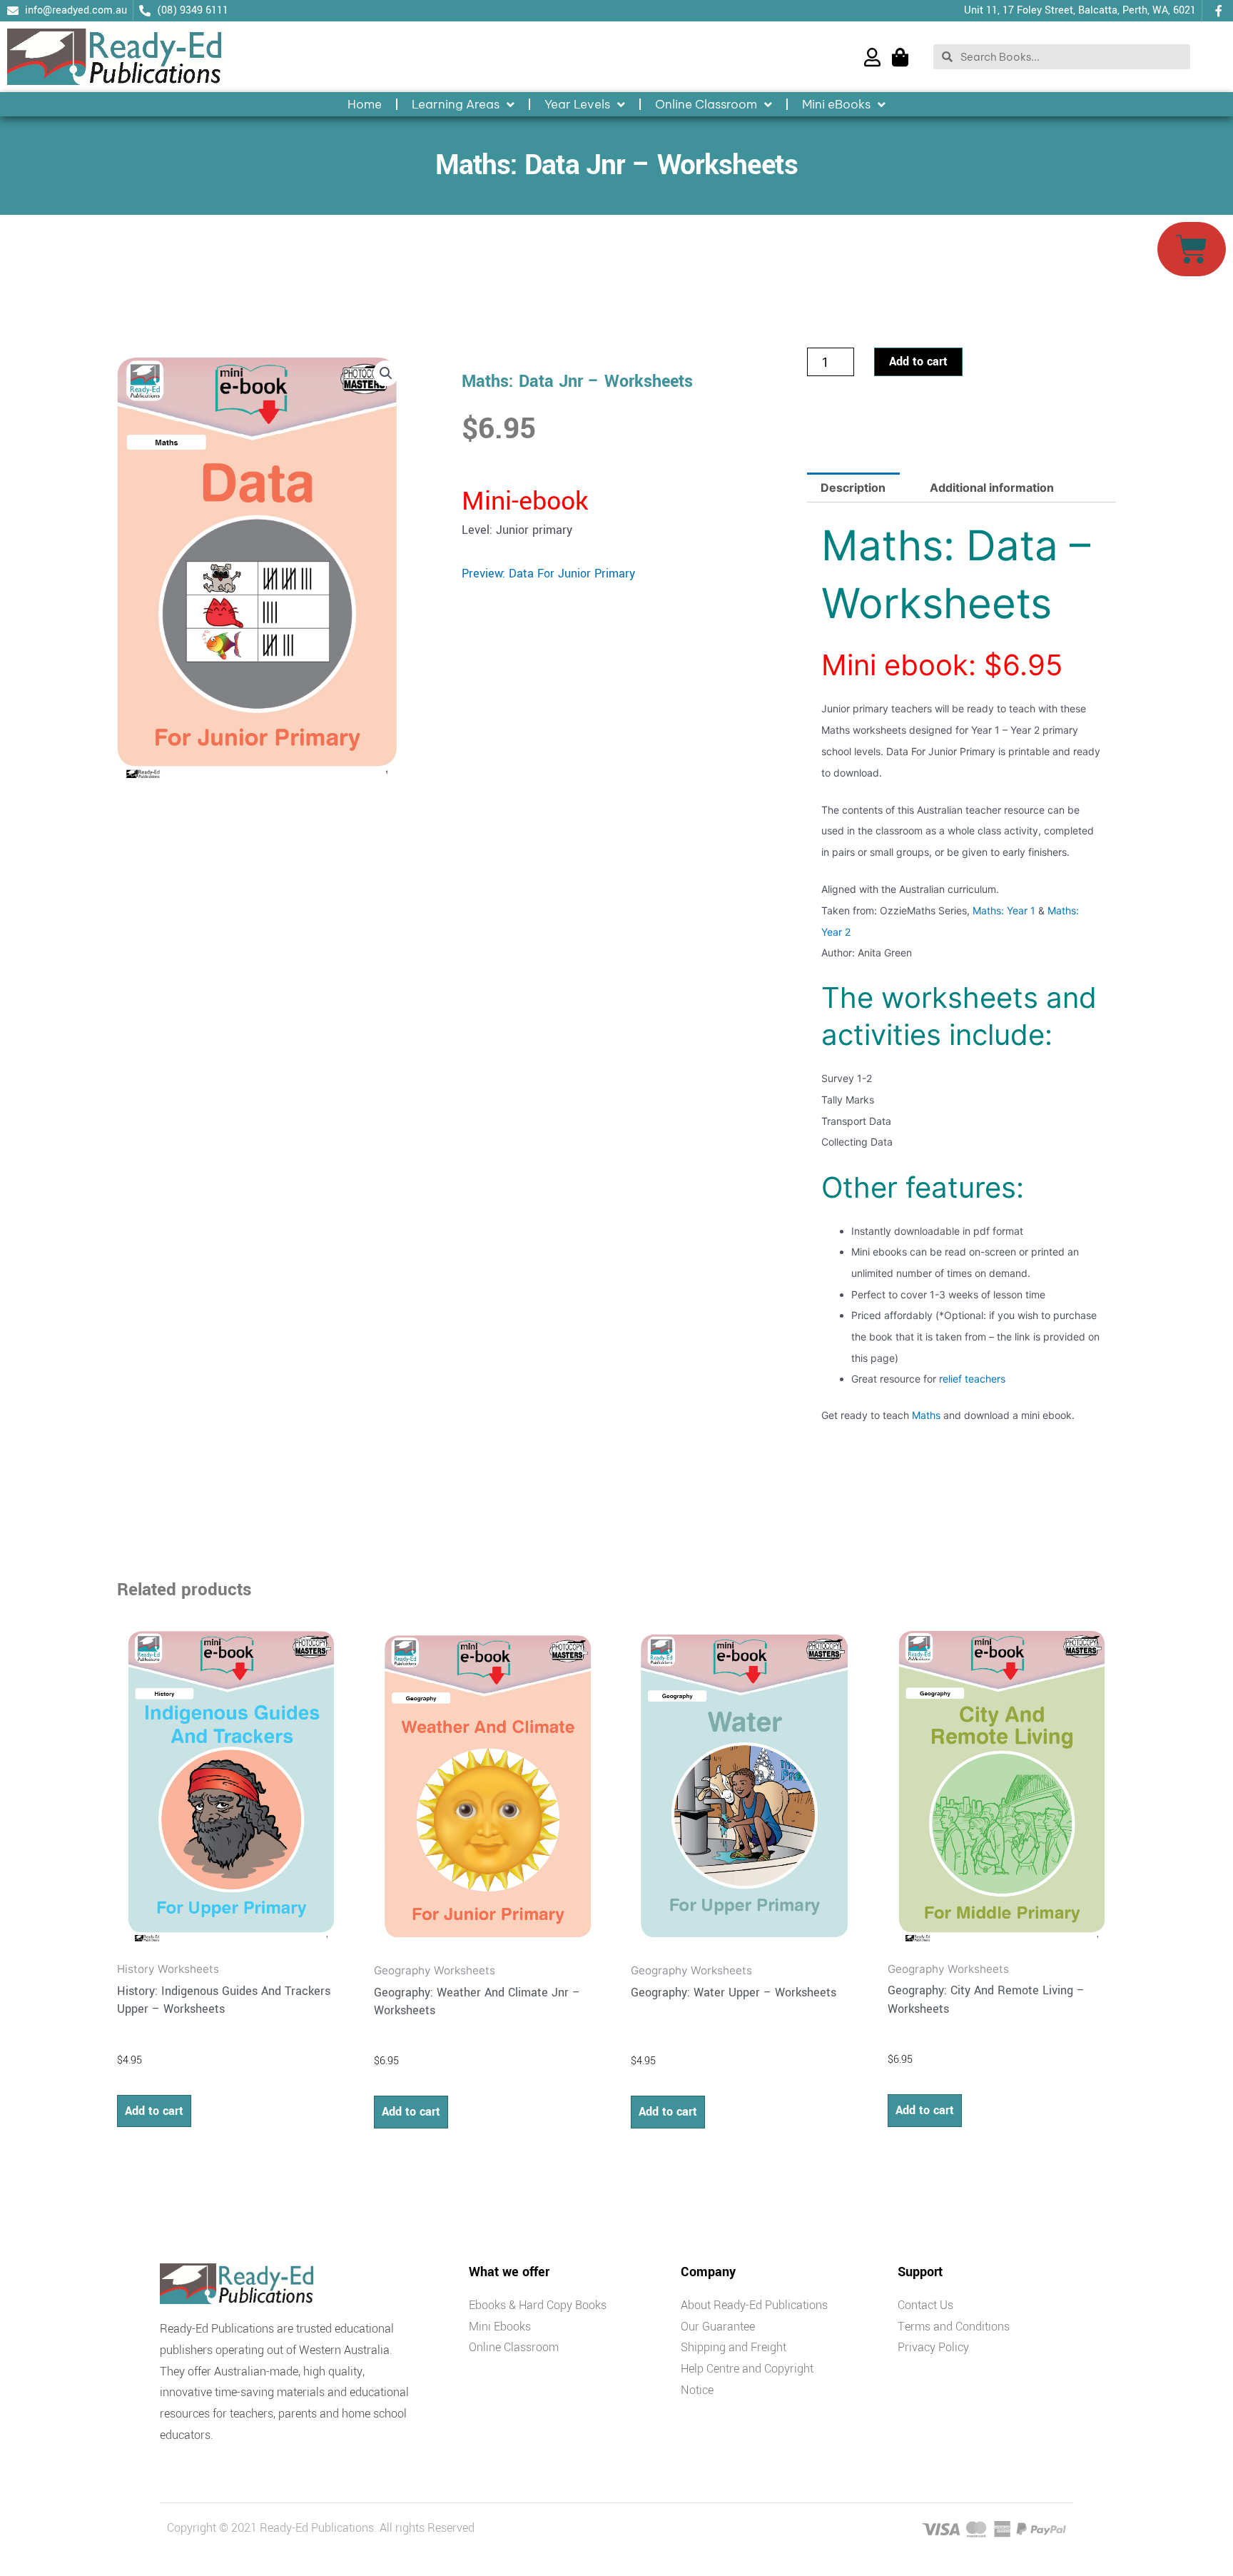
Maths (926, 1415)
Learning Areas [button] (456, 104)
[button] (386, 373)
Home (365, 104)
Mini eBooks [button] (836, 104)
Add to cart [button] (154, 2111)
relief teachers (972, 1379)
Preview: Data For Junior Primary (548, 574)
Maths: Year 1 (1004, 910)
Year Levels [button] (577, 104)
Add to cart (918, 362)
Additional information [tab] (992, 488)
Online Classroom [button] (706, 104)
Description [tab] (853, 488)
